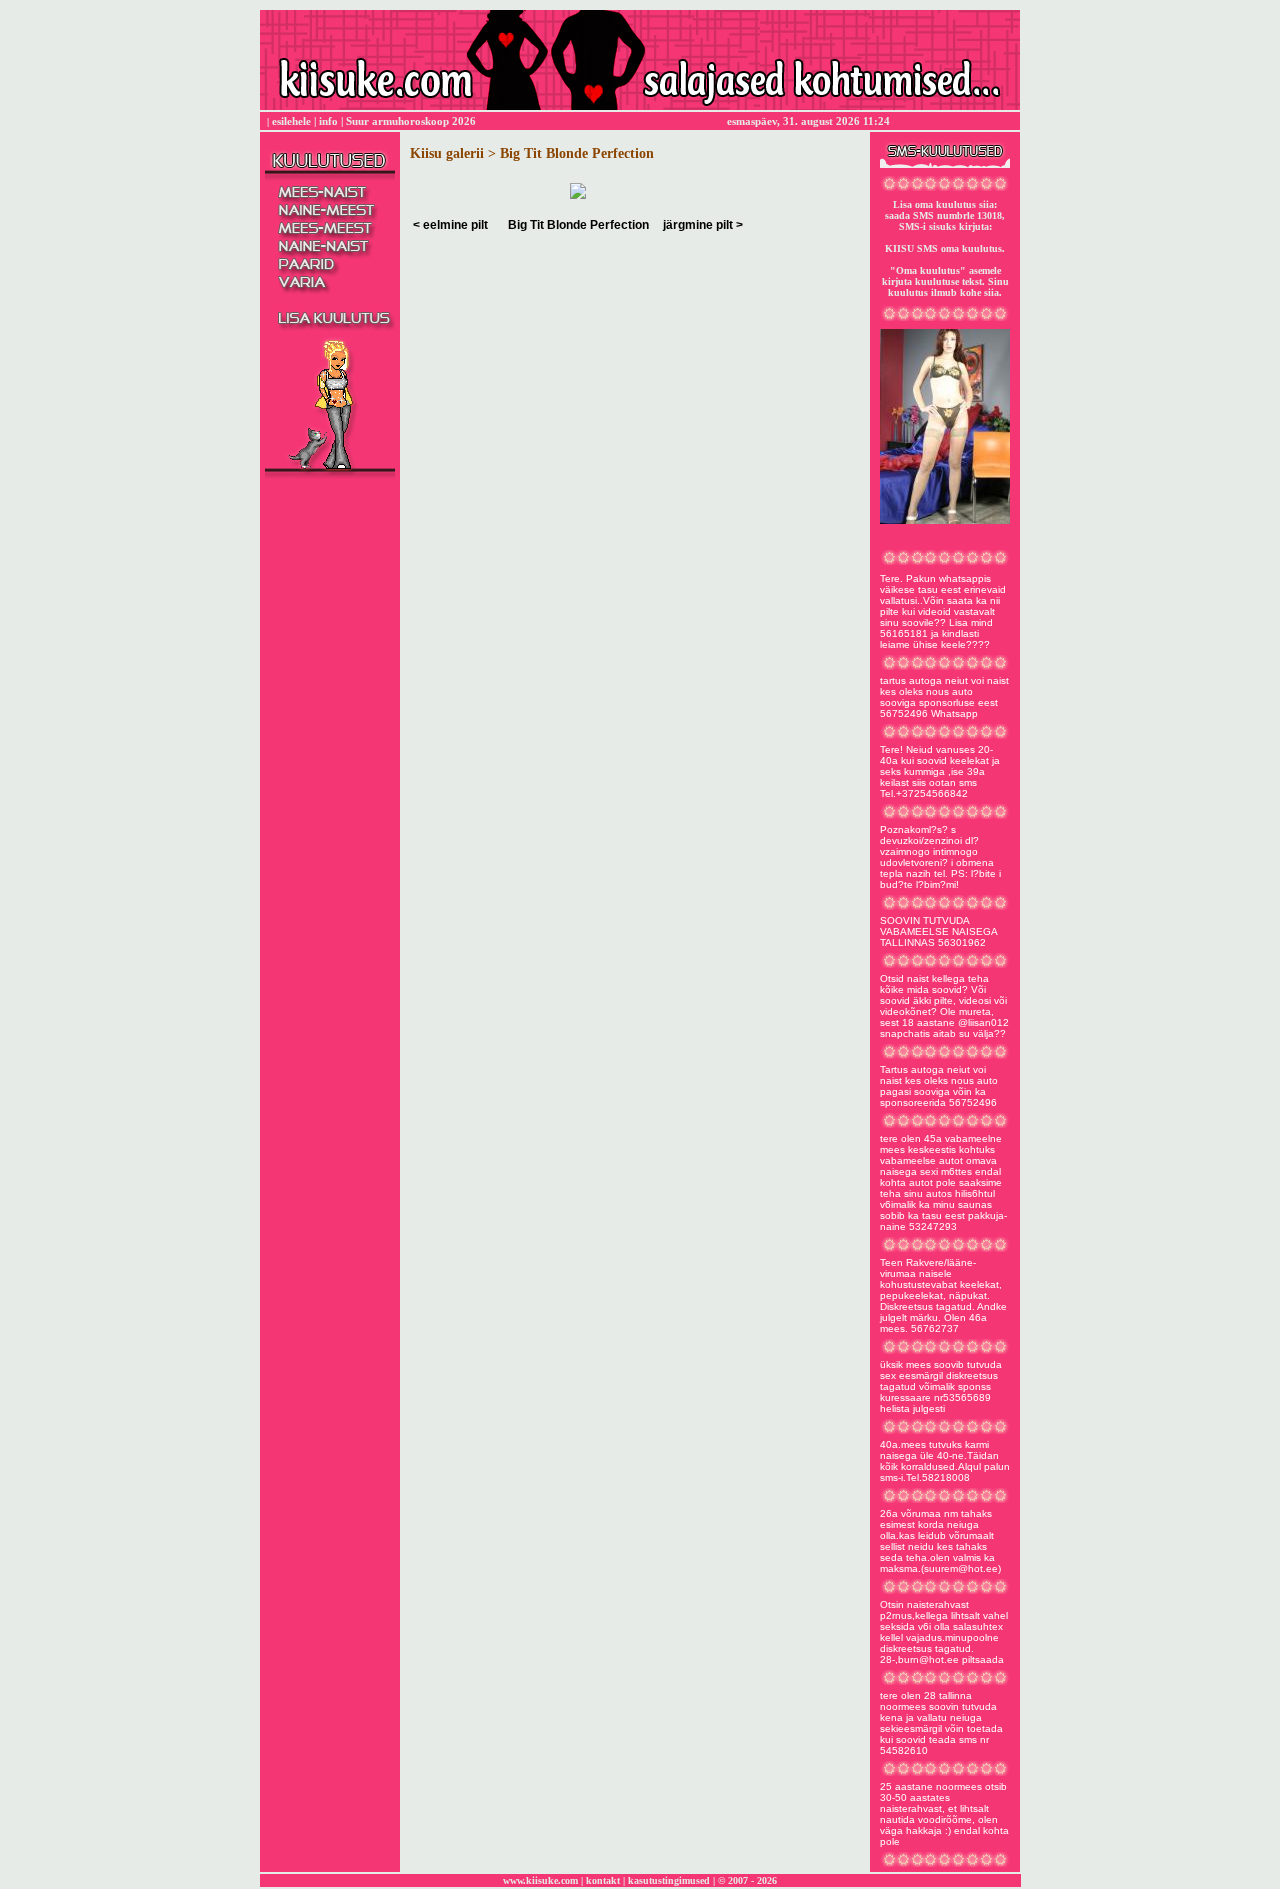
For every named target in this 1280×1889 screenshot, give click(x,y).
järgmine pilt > (703, 225)
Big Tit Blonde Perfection (578, 225)
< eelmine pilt (450, 225)
